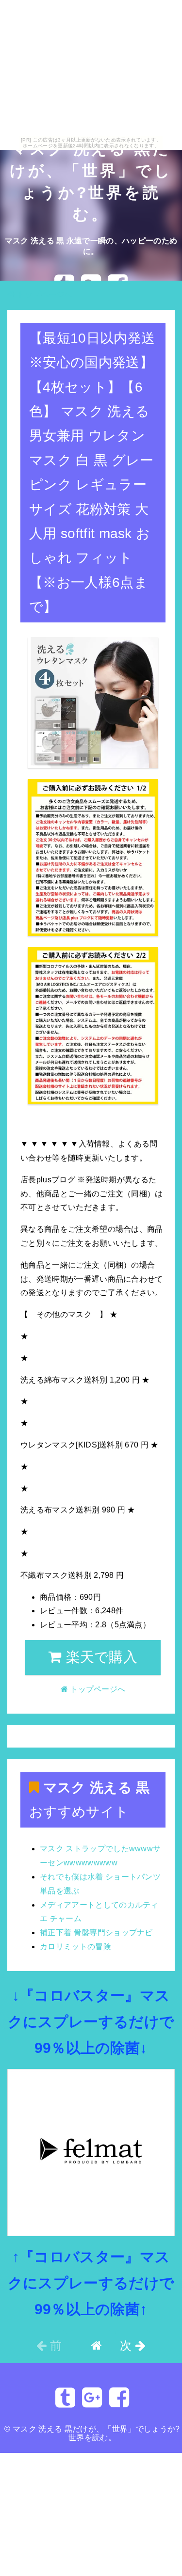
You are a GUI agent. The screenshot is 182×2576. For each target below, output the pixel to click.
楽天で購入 (99, 1657)
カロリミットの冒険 (75, 1947)
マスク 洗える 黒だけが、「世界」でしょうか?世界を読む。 (96, 2433)
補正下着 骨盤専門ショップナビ (96, 1932)
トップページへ (43, 294)
